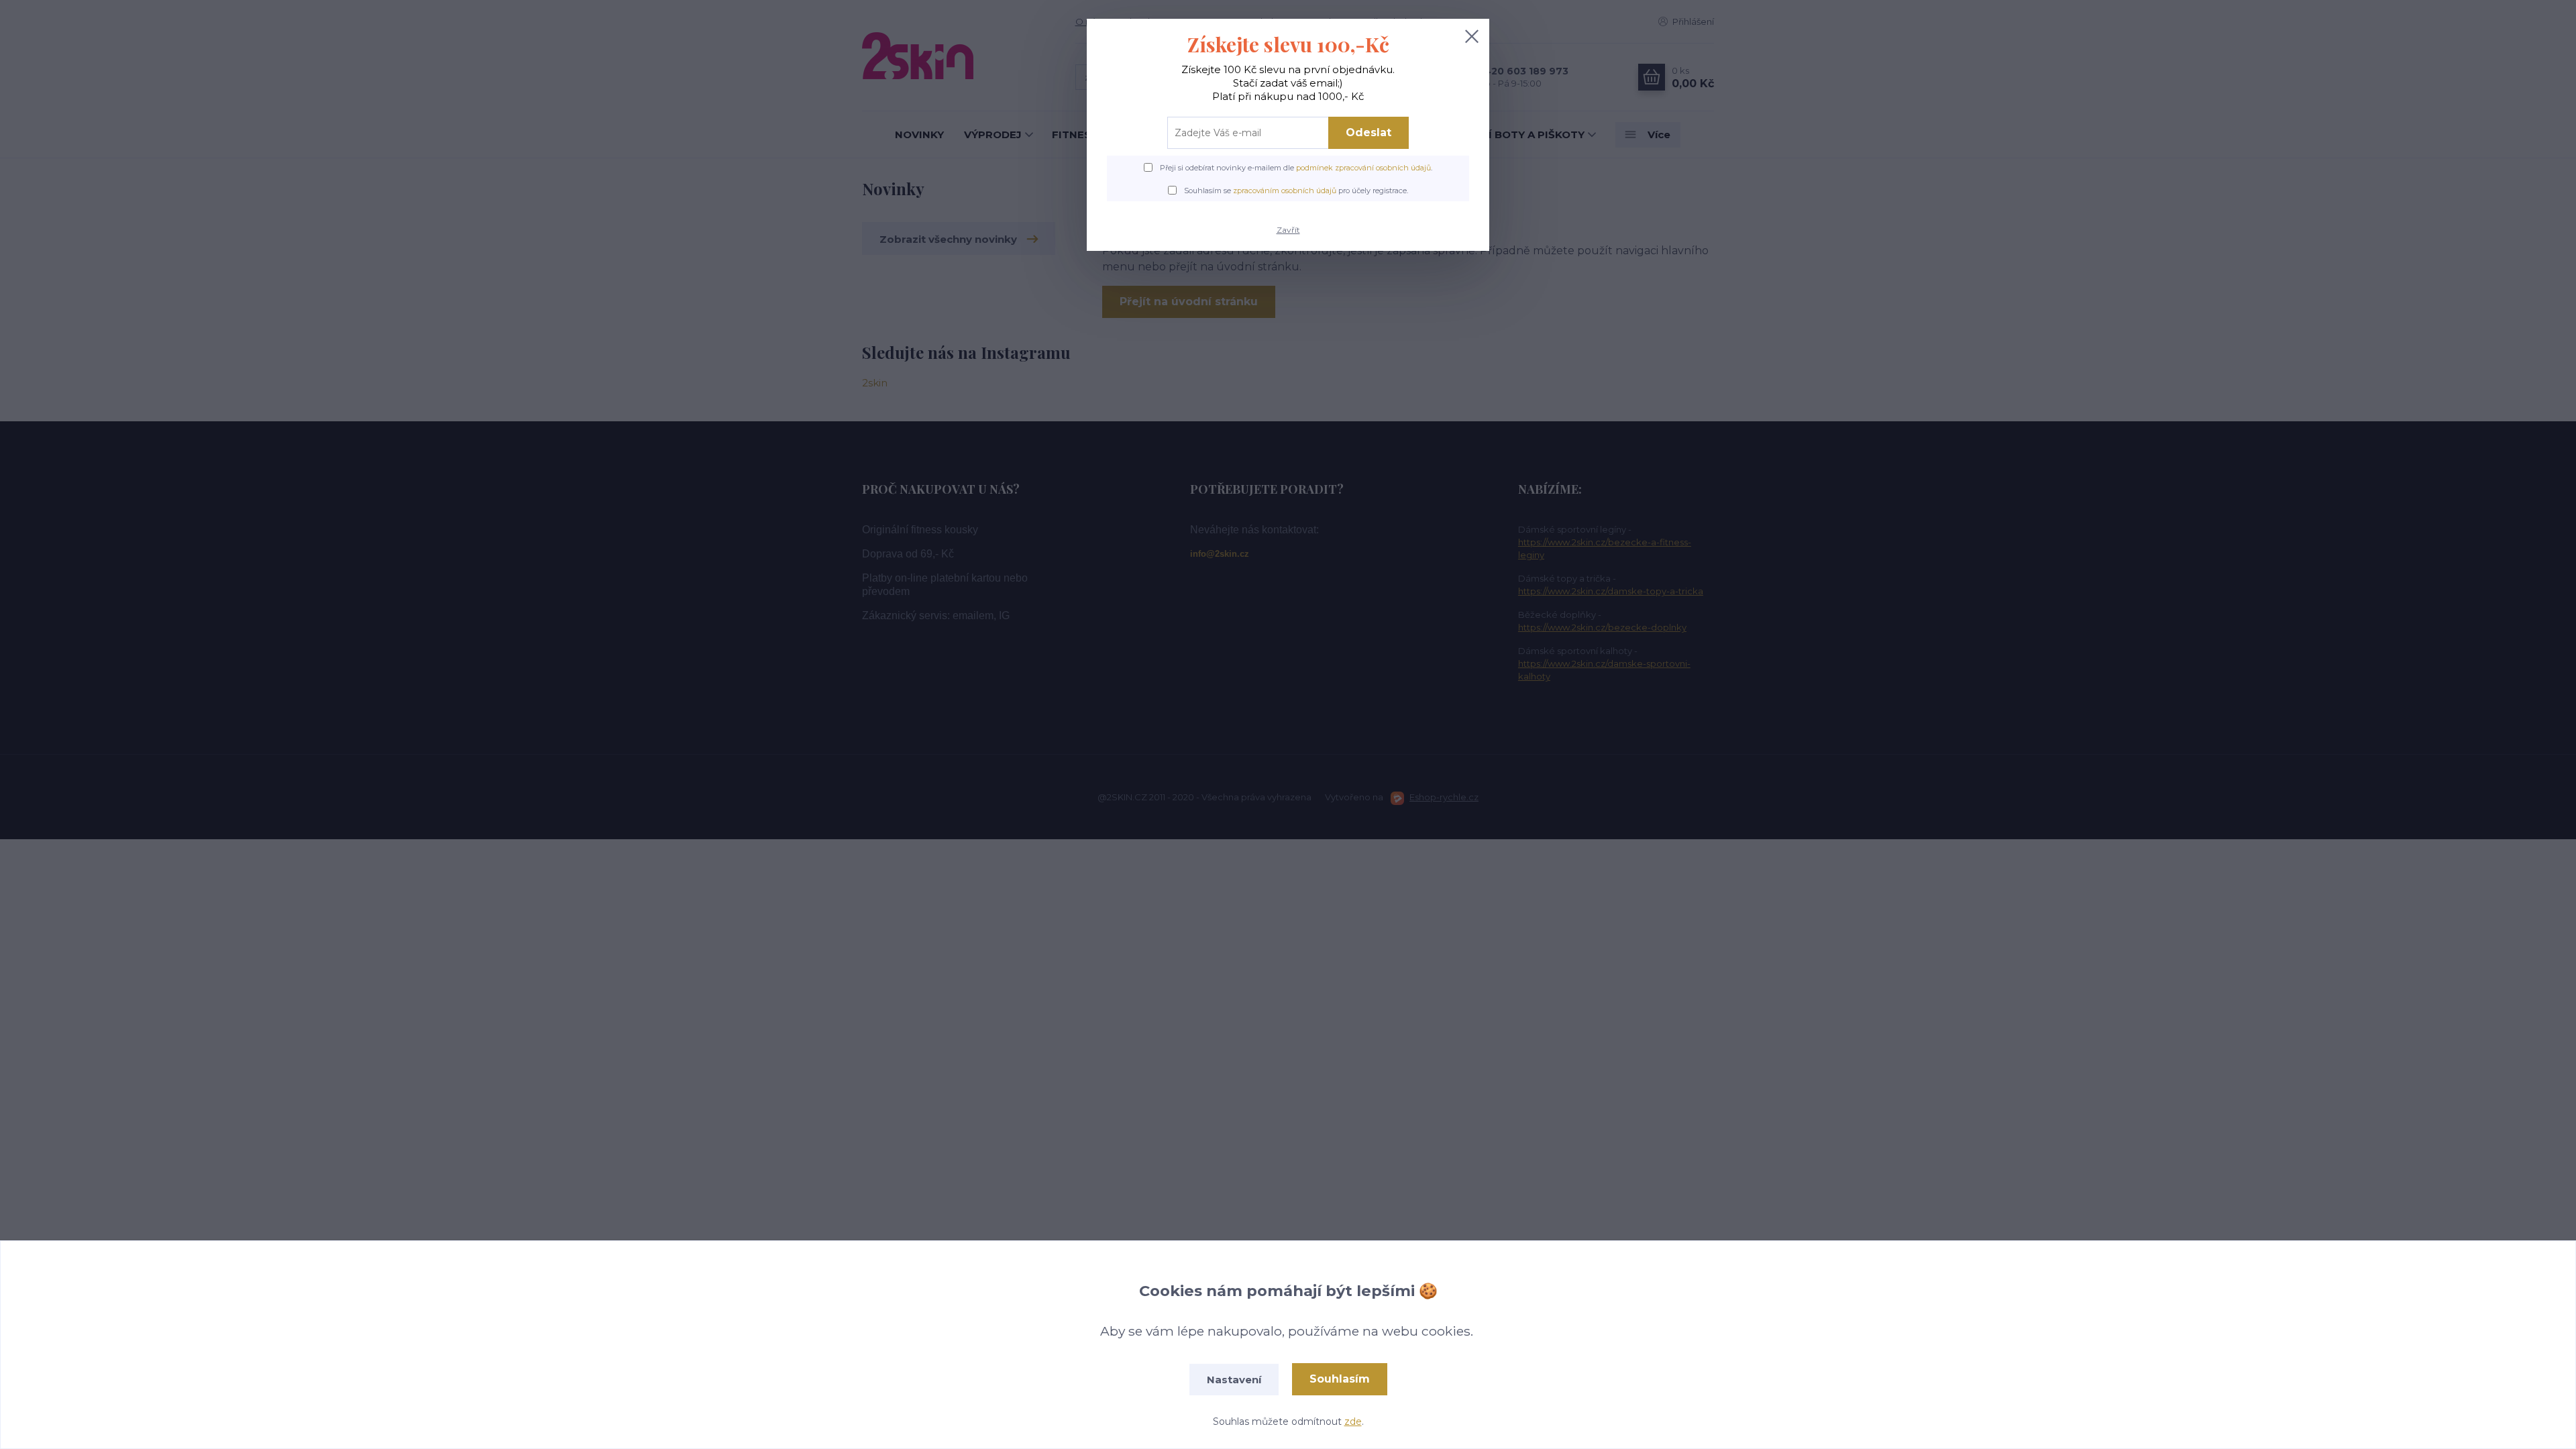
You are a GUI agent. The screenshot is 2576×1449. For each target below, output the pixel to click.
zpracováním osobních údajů (1285, 191)
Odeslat (1368, 132)
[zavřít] (1472, 36)
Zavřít (1288, 230)
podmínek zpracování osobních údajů (1363, 168)
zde (1353, 1421)
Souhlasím (1340, 1379)
